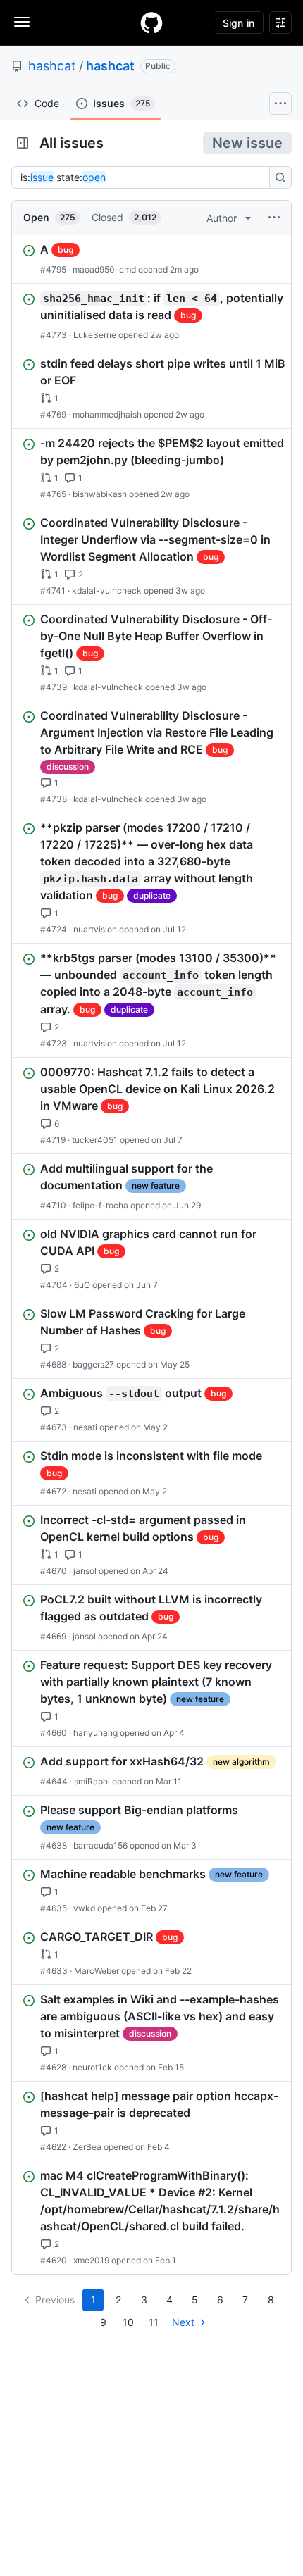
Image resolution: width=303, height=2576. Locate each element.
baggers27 (93, 1364)
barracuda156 (100, 1845)
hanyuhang (95, 1733)
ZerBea (87, 2147)
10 (128, 2322)
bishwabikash (100, 494)
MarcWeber (97, 1971)
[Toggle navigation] (22, 22)
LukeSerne (95, 335)
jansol (85, 1571)
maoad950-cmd (104, 269)
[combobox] (144, 177)
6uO (82, 1285)
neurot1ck (92, 2067)
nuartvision (95, 929)
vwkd (84, 1908)
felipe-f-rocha (100, 1205)
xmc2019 (91, 2260)
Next (183, 2322)
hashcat (52, 66)
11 (154, 2322)
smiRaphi (92, 1781)
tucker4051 (95, 1140)
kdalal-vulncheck (107, 590)
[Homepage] (151, 23)
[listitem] (151, 259)
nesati (85, 1427)
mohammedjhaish (107, 414)
